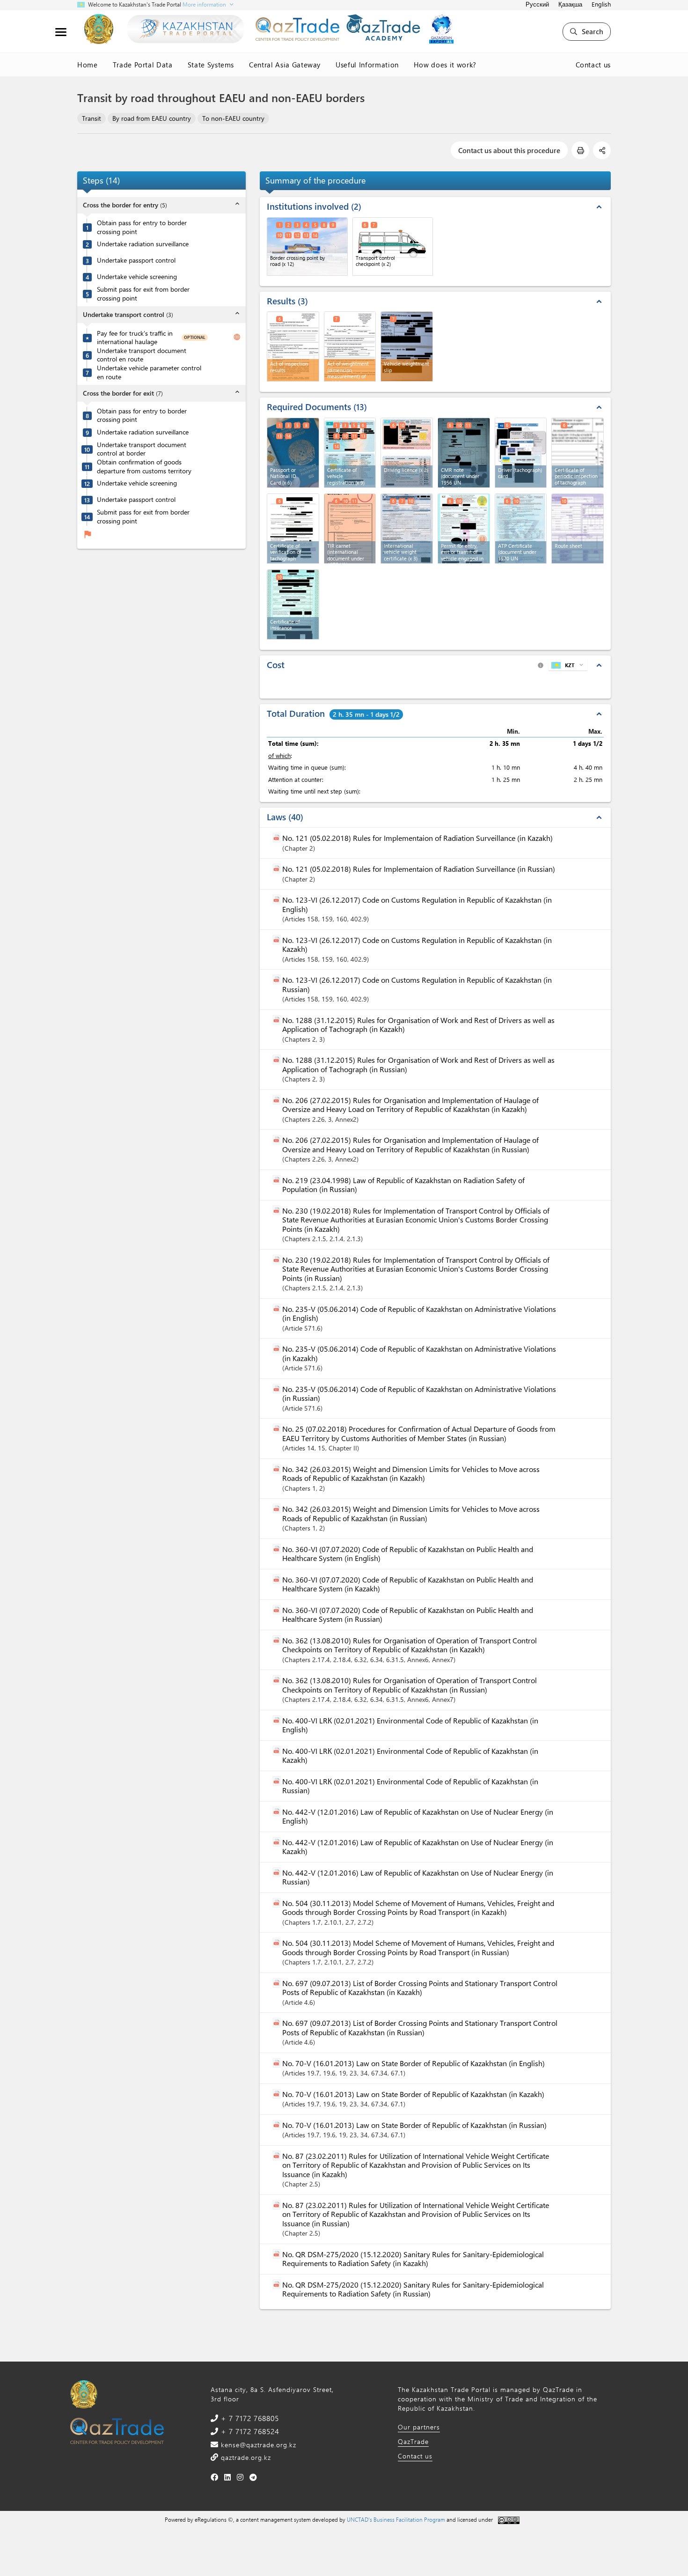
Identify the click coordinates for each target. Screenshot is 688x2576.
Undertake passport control (136, 261)
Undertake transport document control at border (142, 449)
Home (88, 65)
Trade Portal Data (143, 65)
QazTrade (413, 2441)
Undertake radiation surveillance (143, 244)
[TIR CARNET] (350, 529)
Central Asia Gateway (285, 65)
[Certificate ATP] (521, 529)
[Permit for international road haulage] (464, 529)
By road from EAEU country (152, 118)
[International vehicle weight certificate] (407, 529)
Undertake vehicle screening (137, 277)
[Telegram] (253, 2477)
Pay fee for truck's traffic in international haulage (135, 338)
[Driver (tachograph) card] (521, 453)
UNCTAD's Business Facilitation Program (396, 2519)
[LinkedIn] (228, 2477)
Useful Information (367, 65)
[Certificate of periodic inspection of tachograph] (578, 453)
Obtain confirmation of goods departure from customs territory (144, 467)
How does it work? (445, 65)
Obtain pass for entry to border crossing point (142, 227)
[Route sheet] (578, 529)
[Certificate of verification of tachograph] (293, 529)
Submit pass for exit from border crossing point (143, 294)
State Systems (211, 65)
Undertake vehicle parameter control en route (149, 372)
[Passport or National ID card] (293, 453)
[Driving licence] (407, 453)
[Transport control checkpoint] (393, 247)
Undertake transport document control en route (142, 355)
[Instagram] (240, 2477)
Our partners (419, 2427)
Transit (91, 118)
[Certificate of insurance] (293, 604)
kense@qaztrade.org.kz (257, 2445)
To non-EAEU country (233, 118)
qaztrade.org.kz (245, 2457)
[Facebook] (215, 2477)
